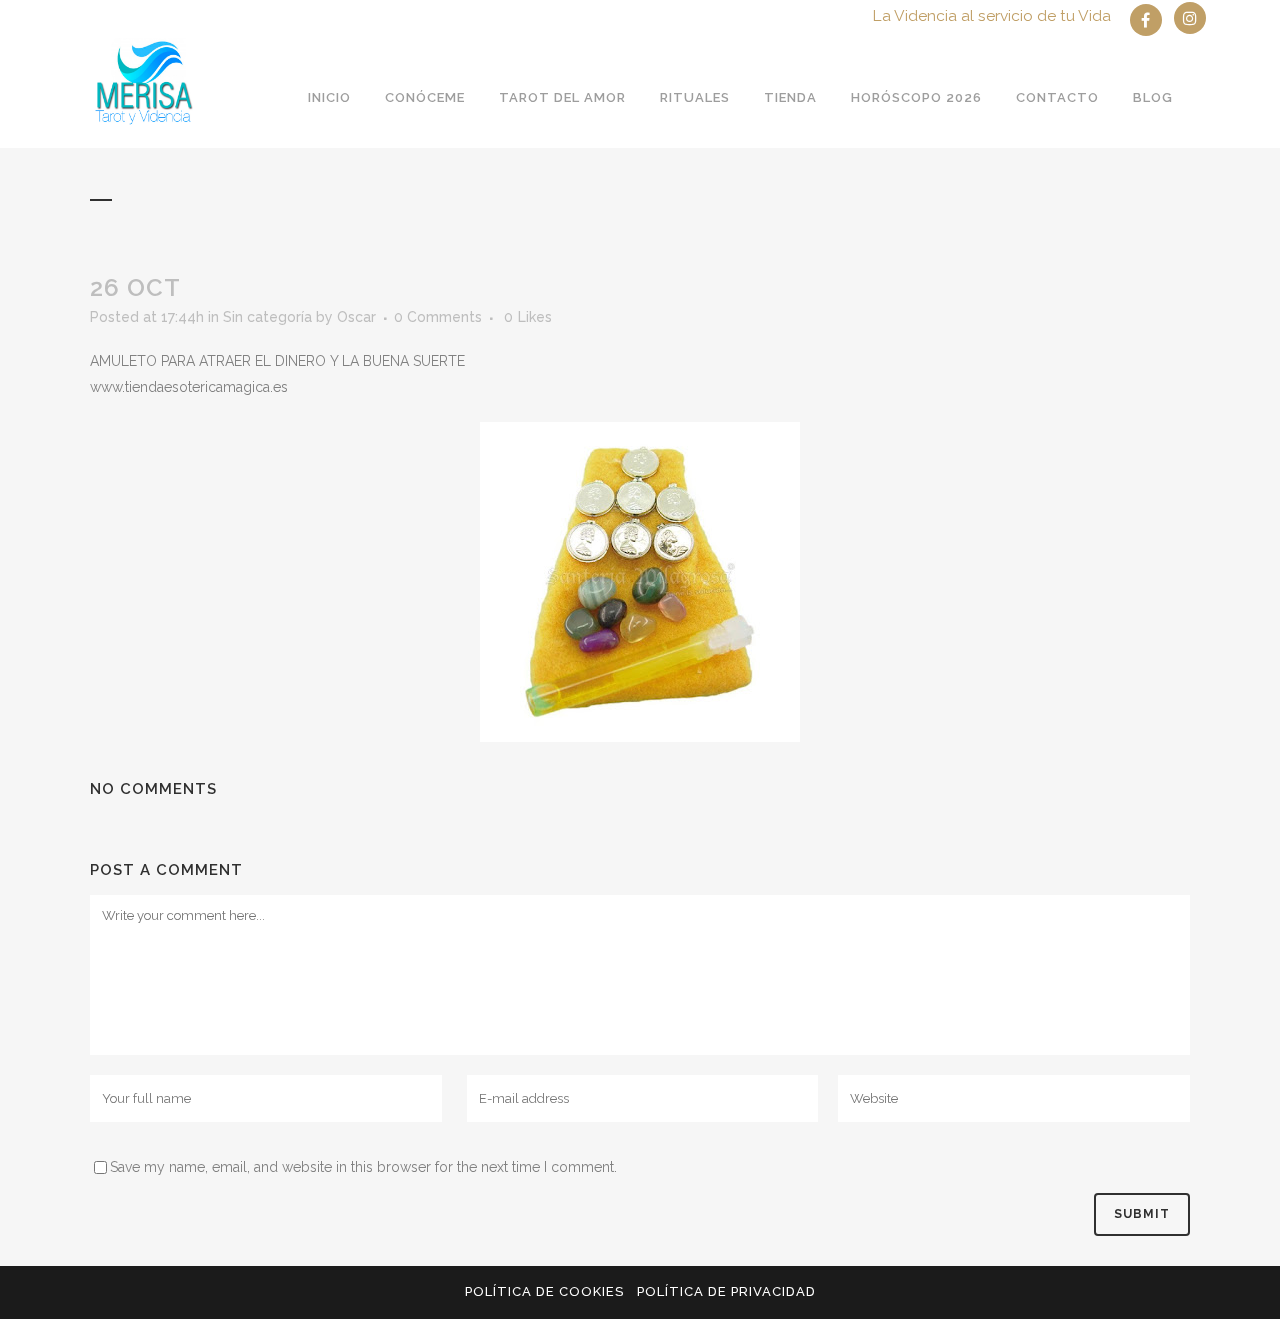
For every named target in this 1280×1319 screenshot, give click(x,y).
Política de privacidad (726, 1291)
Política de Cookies (544, 1291)
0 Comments (438, 317)
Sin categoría (267, 317)
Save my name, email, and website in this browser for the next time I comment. (363, 1167)
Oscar (356, 317)
